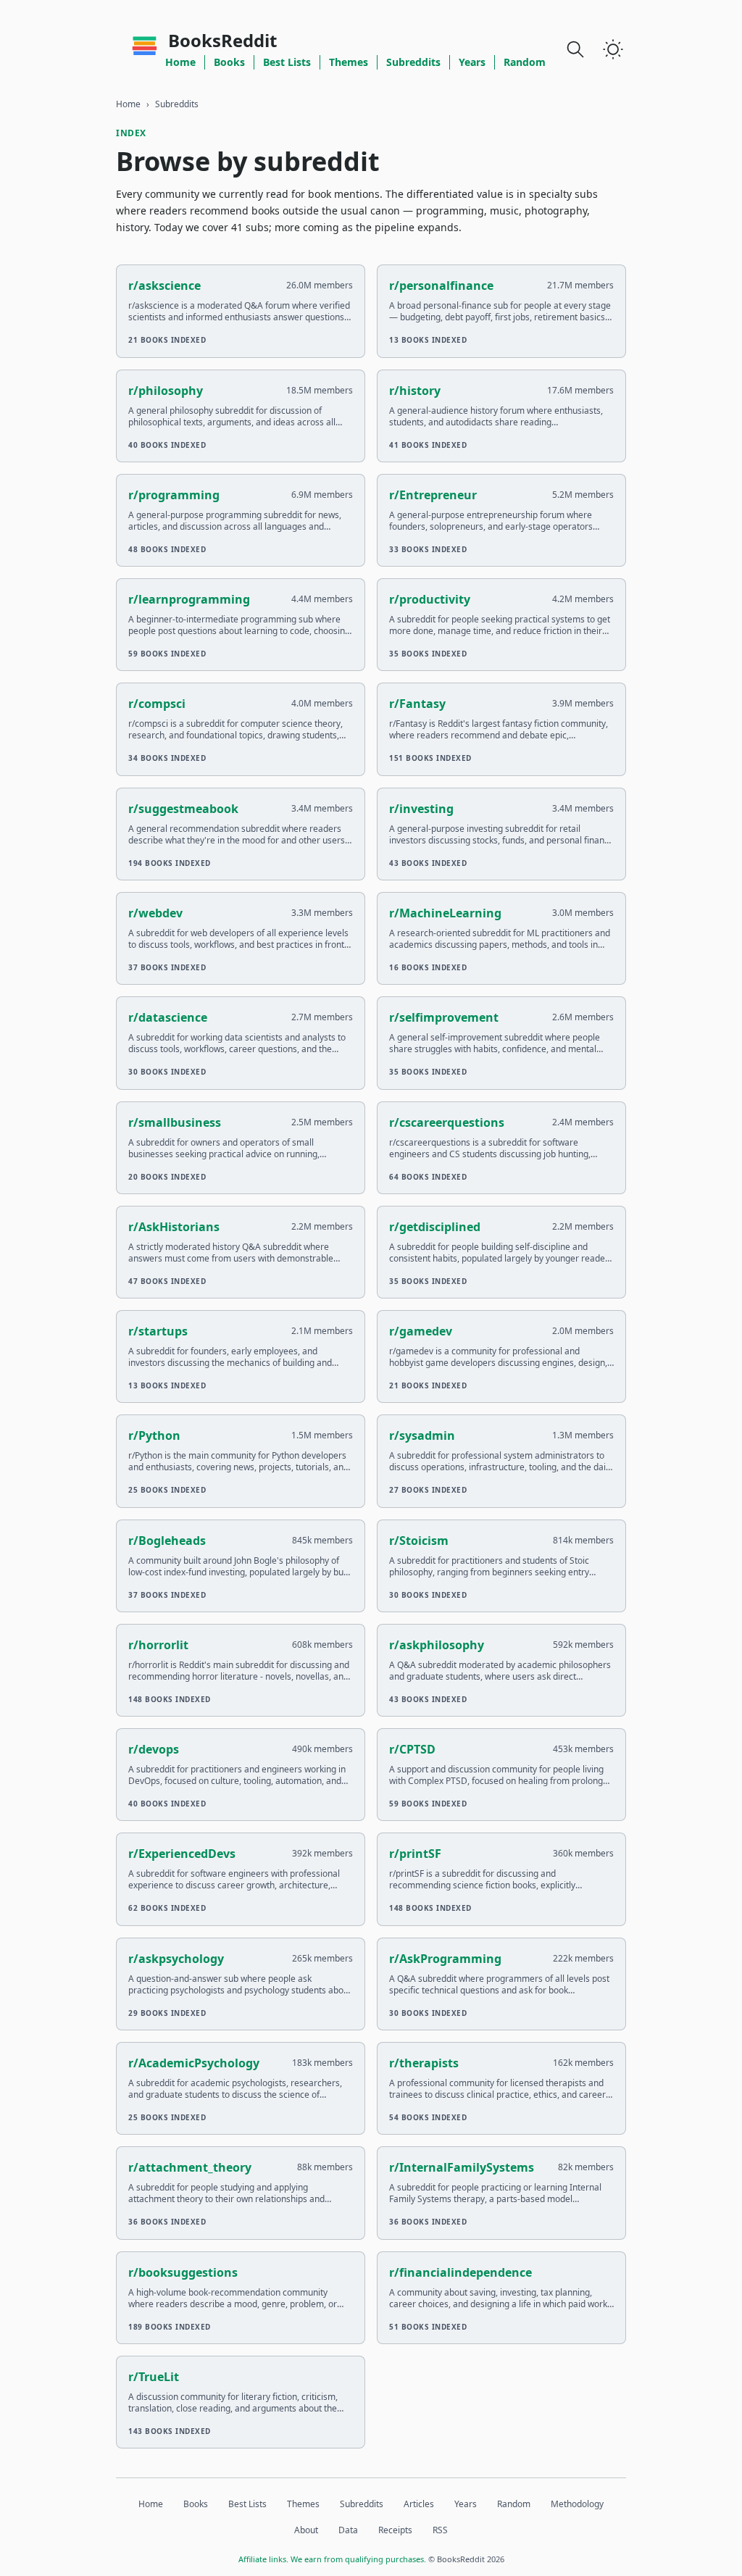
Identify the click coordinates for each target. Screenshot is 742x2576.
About (306, 2530)
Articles (419, 2504)
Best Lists (287, 62)
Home (180, 62)
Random (525, 62)
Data (348, 2530)
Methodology (577, 2504)
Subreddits (413, 62)
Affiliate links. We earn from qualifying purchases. (332, 2559)
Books (229, 62)
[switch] (613, 49)
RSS (440, 2530)
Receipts (395, 2530)
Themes (349, 62)
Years (472, 62)
